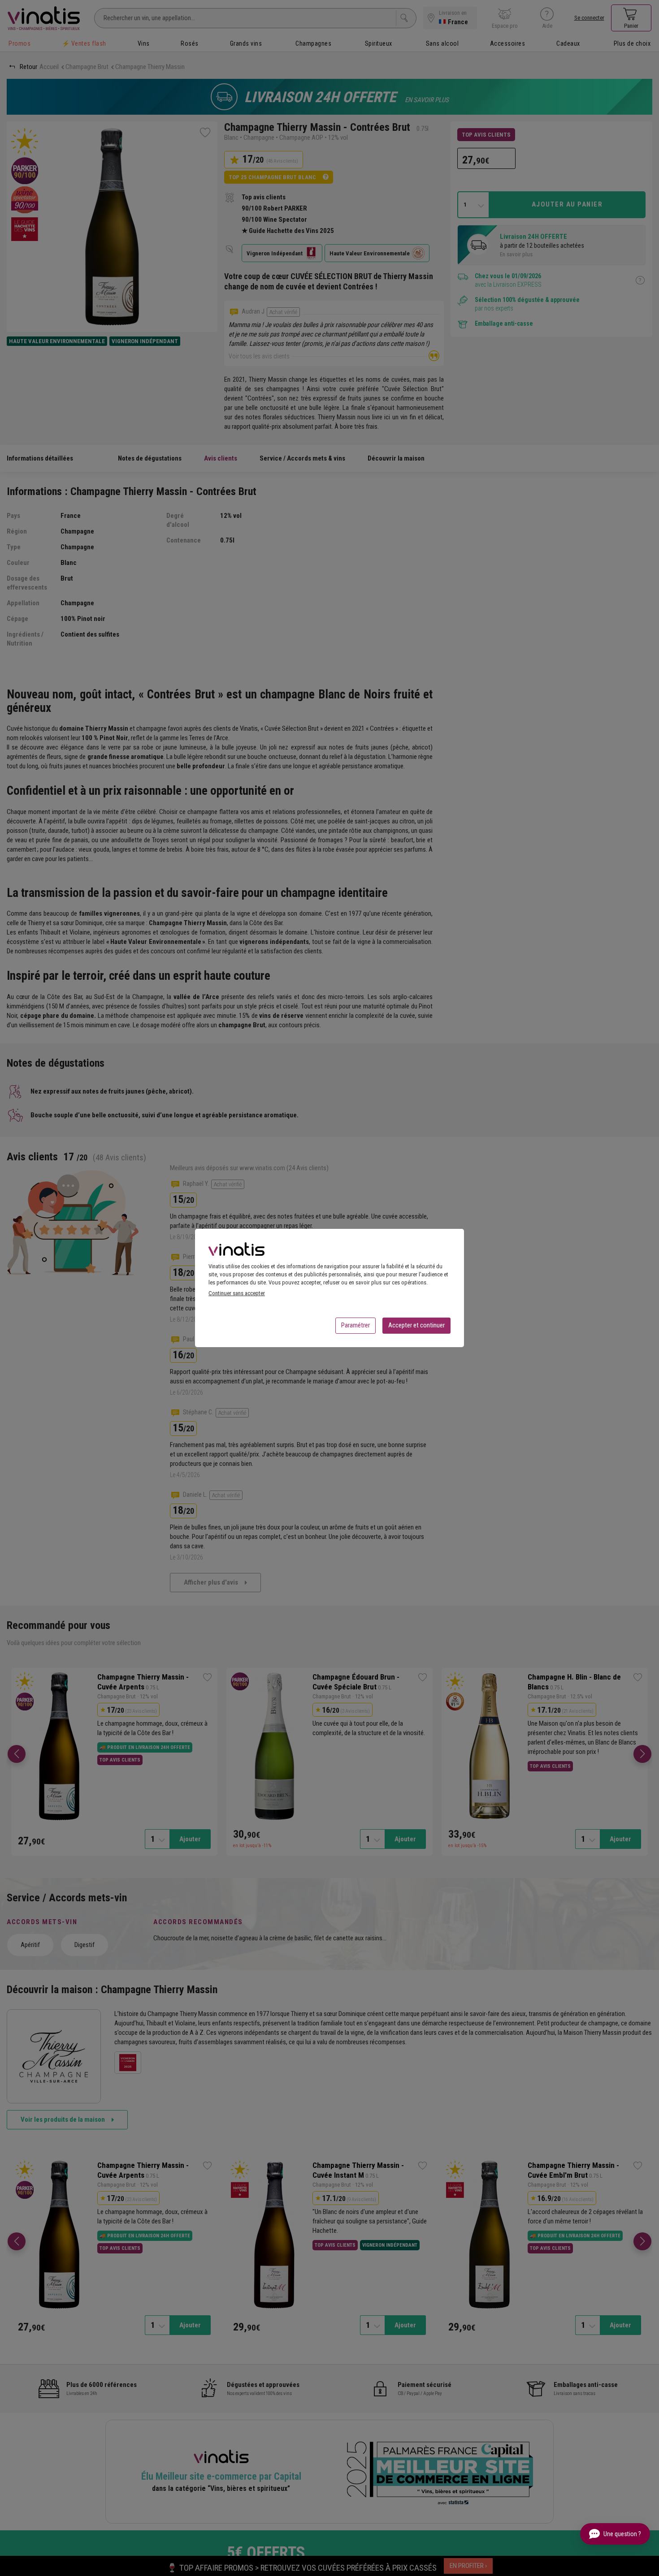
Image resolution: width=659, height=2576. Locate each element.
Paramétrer (356, 1325)
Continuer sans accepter (237, 1293)
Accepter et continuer (416, 1325)
